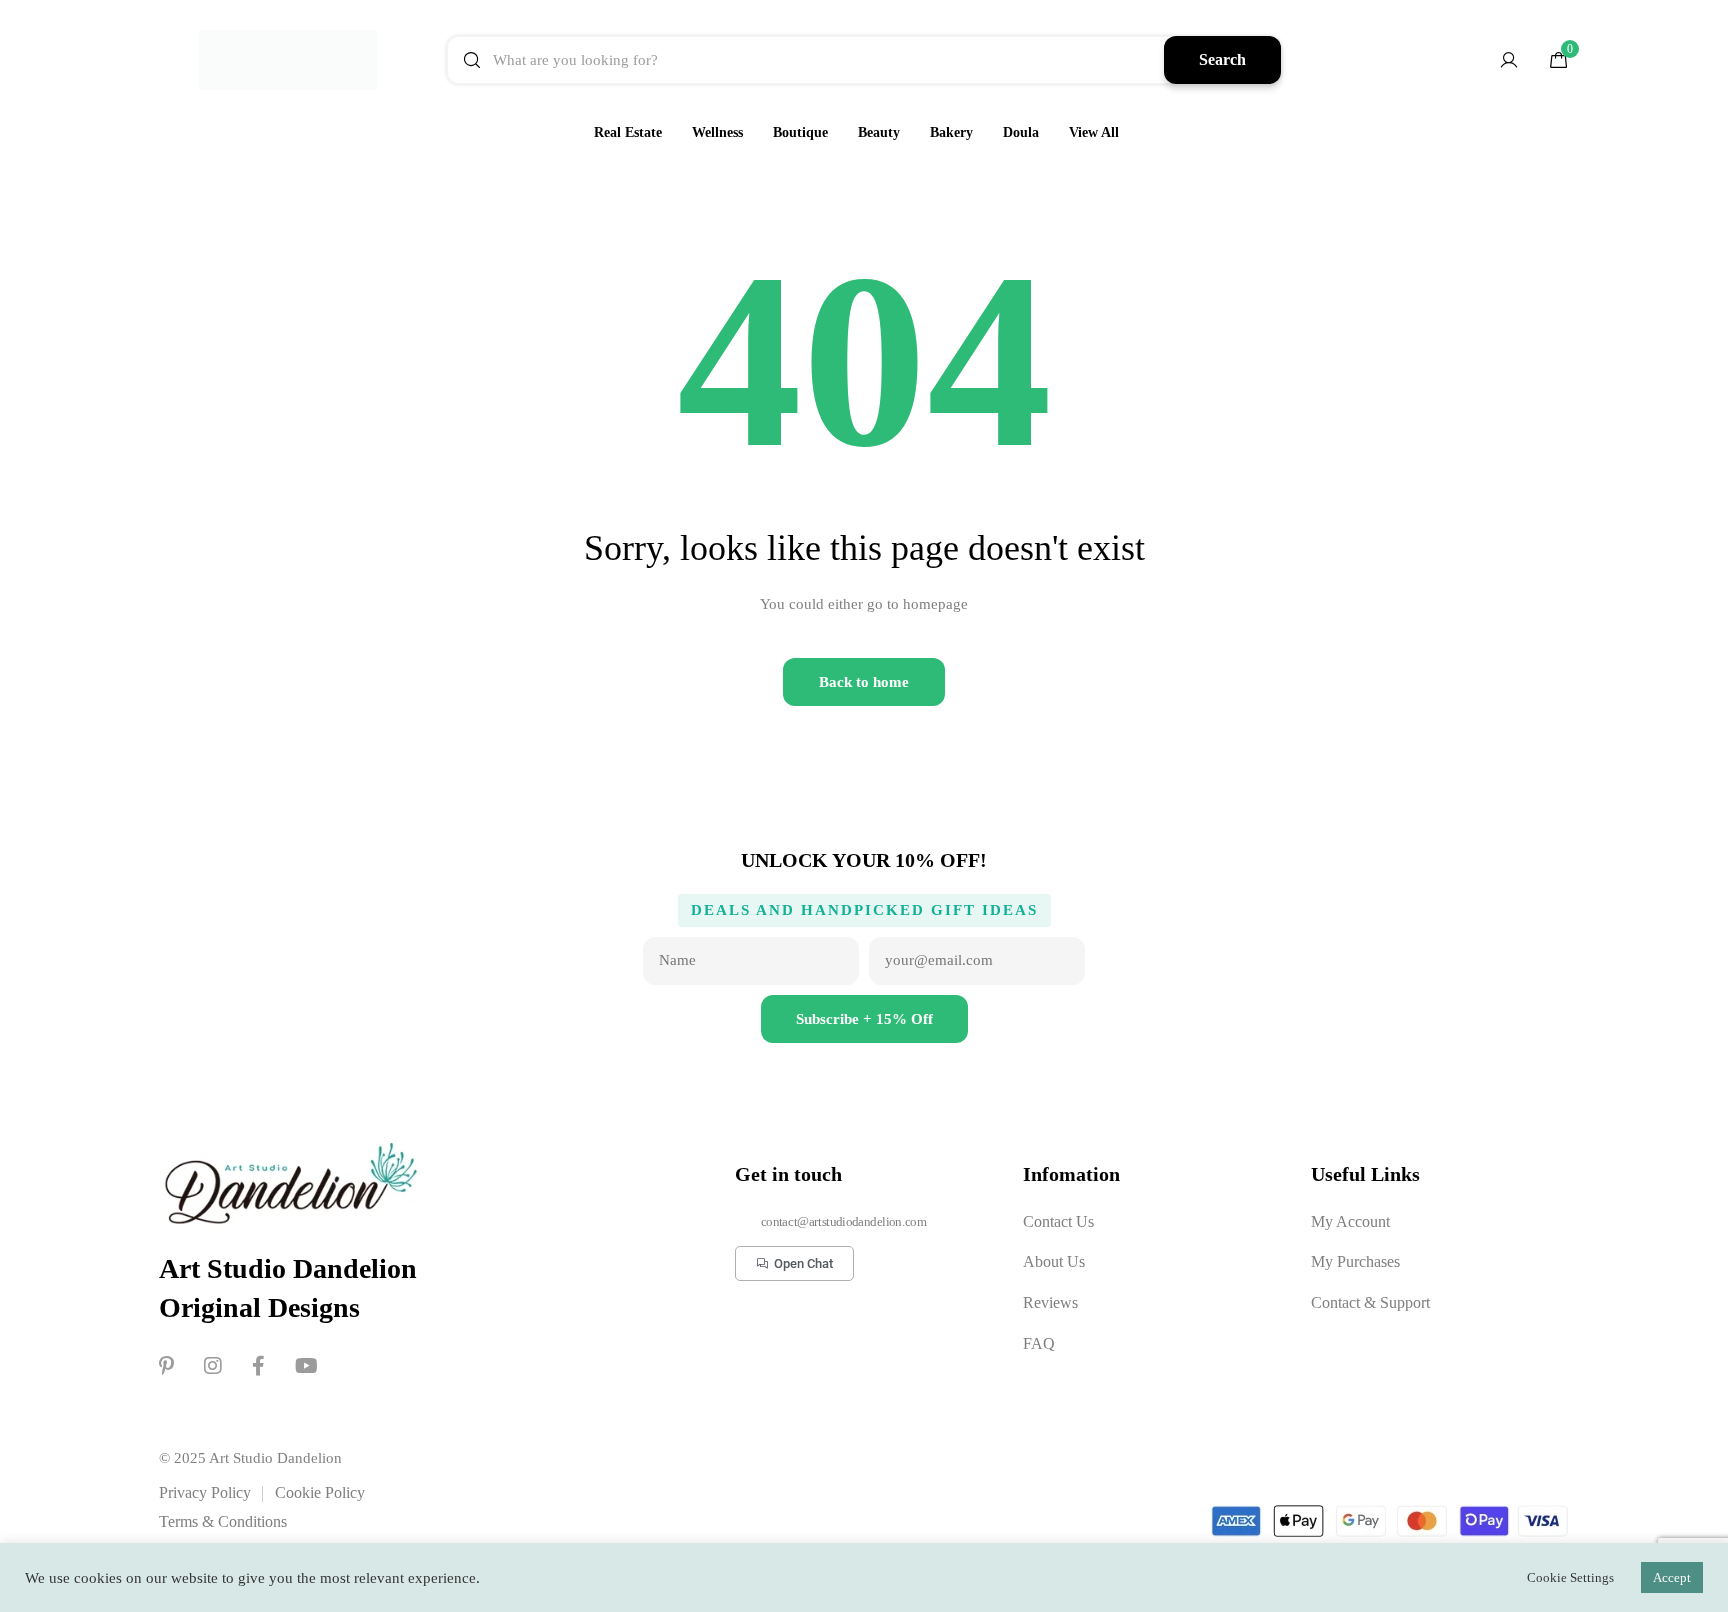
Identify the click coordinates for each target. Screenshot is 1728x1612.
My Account (1350, 1221)
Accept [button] (1672, 1577)
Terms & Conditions (223, 1521)
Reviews (1050, 1302)
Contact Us (1058, 1221)
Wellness (717, 132)
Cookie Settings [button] (1570, 1577)
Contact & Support (1370, 1302)
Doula (1021, 132)
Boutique (800, 132)
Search (1222, 59)
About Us (1054, 1261)
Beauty (879, 132)
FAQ (1039, 1343)
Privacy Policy (205, 1492)
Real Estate (628, 132)
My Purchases (1355, 1261)
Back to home (864, 682)
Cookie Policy (320, 1492)
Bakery (951, 132)
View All (1094, 132)
